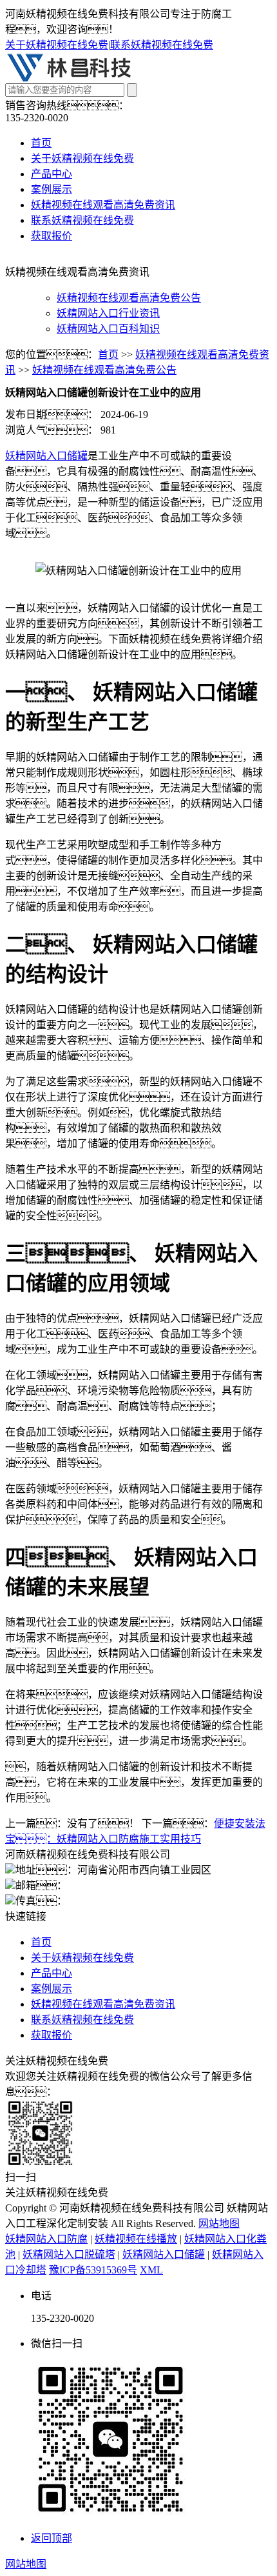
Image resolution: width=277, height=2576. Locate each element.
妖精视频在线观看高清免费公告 (129, 298)
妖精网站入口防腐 (46, 2239)
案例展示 (52, 189)
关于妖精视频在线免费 (57, 45)
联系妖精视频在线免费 (162, 45)
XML (151, 2270)
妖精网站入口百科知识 (108, 329)
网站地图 (219, 2223)
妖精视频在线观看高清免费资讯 (103, 205)
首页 (41, 143)
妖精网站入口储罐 (46, 456)
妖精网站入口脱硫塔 (69, 2254)
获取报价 (52, 236)
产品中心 (52, 174)
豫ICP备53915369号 (93, 2270)
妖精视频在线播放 (136, 2239)
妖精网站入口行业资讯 (108, 313)
